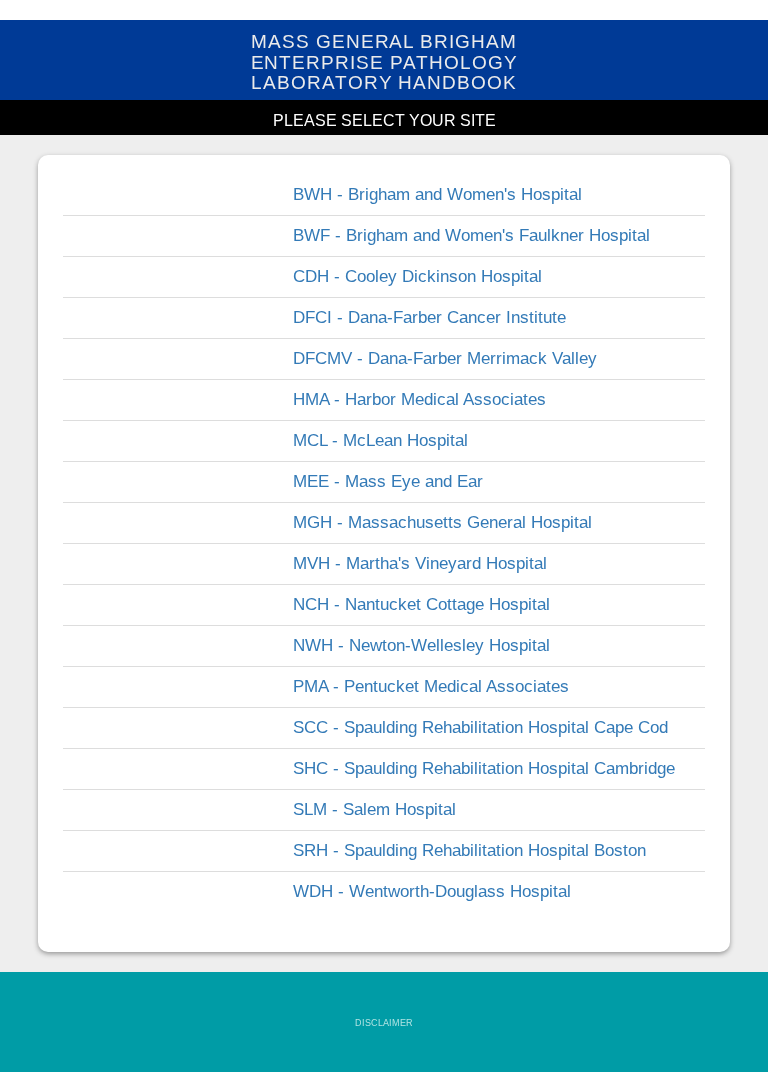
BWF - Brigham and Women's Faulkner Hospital (471, 235)
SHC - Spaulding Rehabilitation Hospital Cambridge (484, 768)
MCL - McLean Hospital (380, 440)
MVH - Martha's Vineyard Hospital (420, 563)
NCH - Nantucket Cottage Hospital (421, 604)
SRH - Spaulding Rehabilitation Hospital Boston (469, 850)
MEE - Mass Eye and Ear (388, 481)
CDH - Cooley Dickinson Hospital (417, 276)
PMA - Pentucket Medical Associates (431, 686)
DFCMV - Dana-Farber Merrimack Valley (445, 358)
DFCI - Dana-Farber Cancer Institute (429, 317)
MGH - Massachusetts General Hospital (442, 522)
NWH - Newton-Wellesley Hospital (421, 645)
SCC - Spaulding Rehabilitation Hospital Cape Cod (480, 727)
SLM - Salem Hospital (374, 809)
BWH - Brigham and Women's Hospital (437, 194)
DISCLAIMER (384, 1023)
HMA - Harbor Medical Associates (419, 399)
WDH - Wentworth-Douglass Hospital (432, 891)
